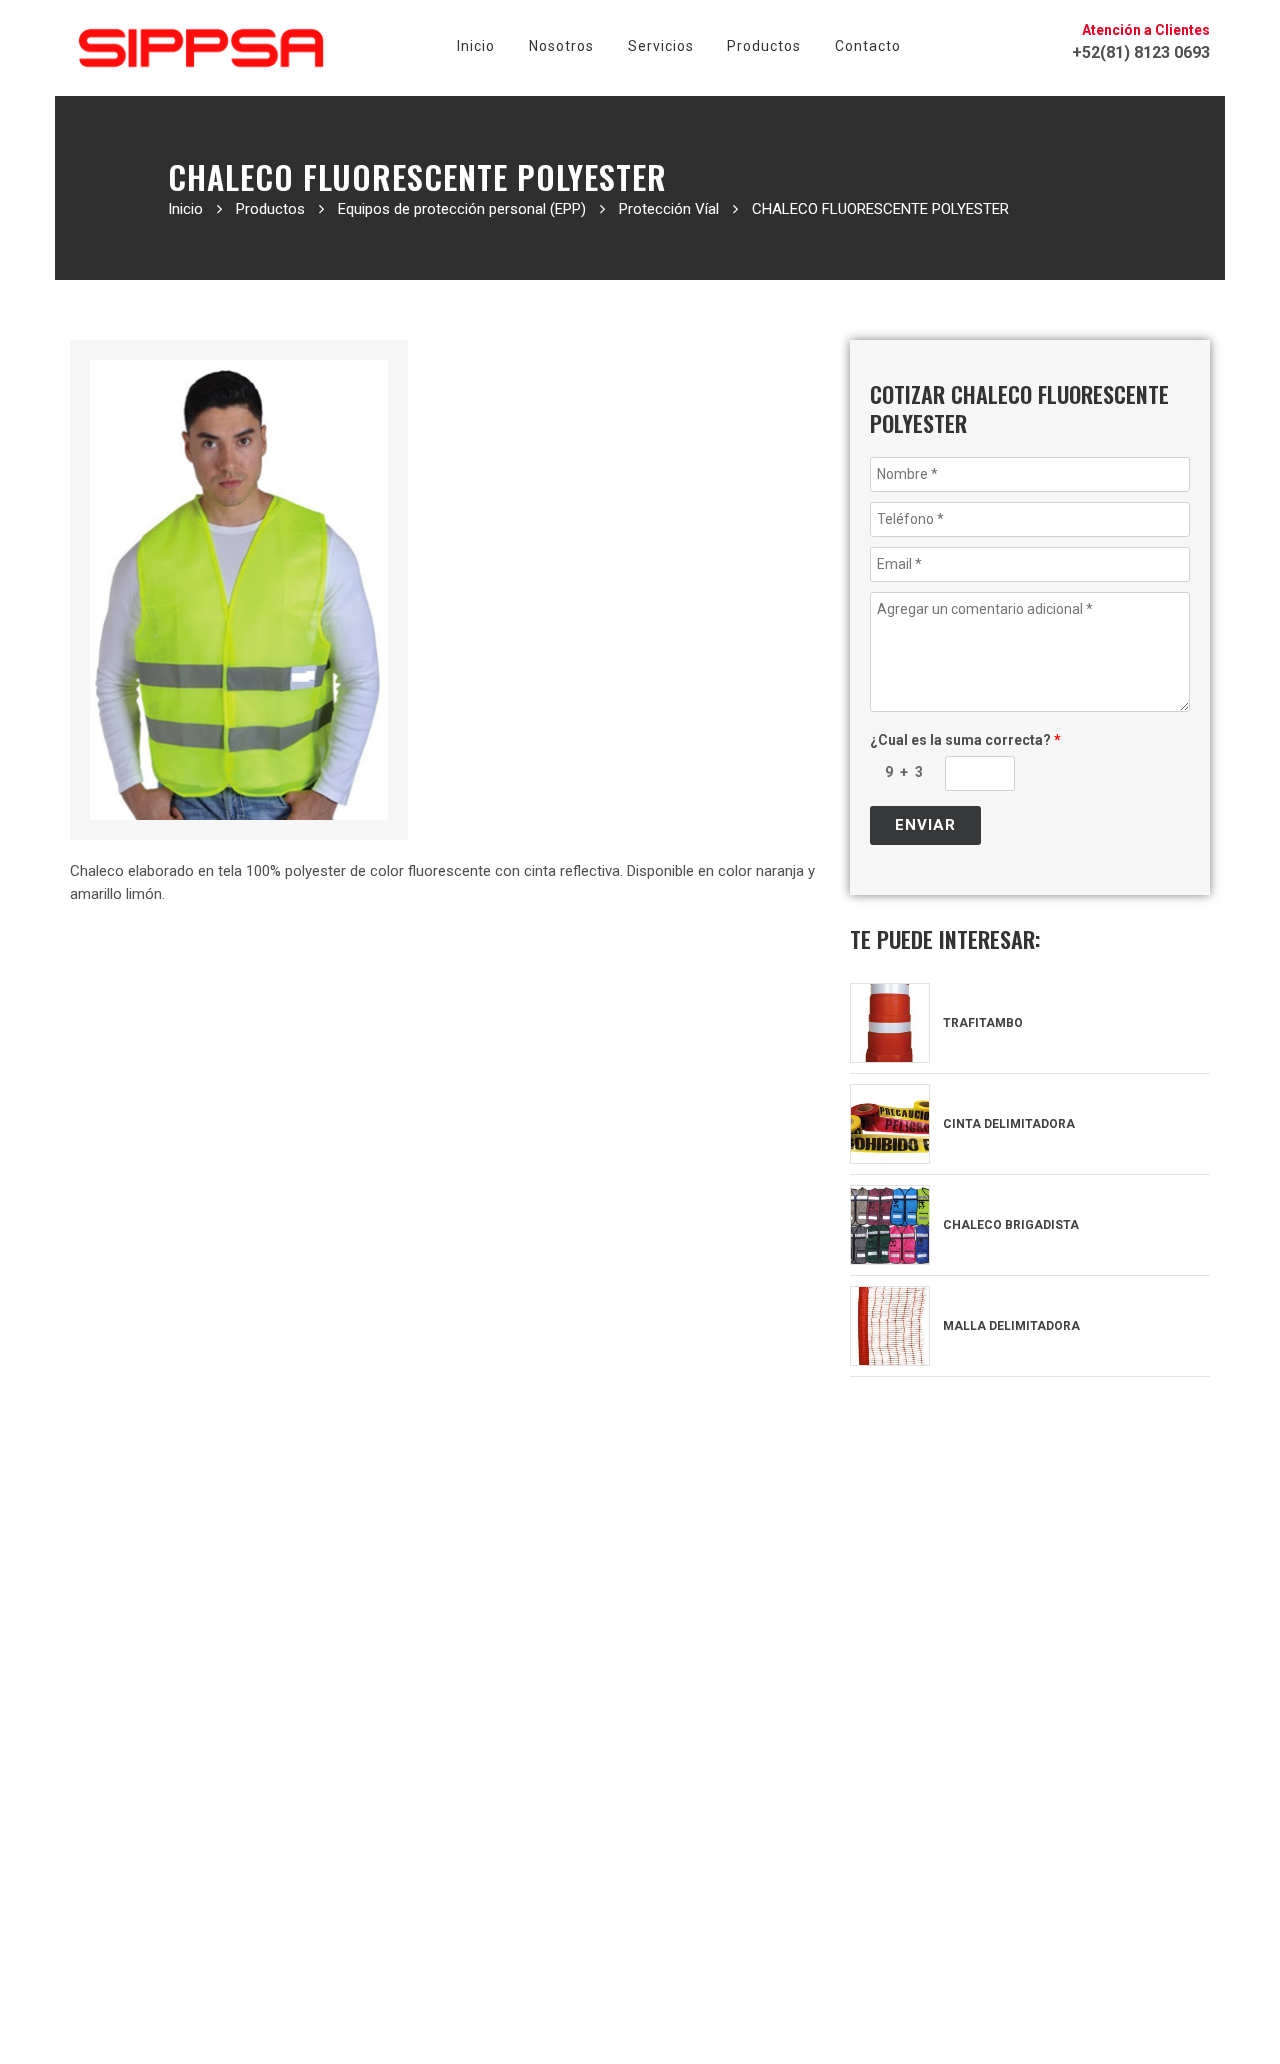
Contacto (868, 46)
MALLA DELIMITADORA (1010, 1326)
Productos (764, 46)
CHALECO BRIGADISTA (1009, 1225)
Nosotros (561, 46)
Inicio (476, 46)
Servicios (661, 46)
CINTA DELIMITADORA (1007, 1124)
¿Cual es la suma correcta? (965, 740)
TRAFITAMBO (981, 1023)
